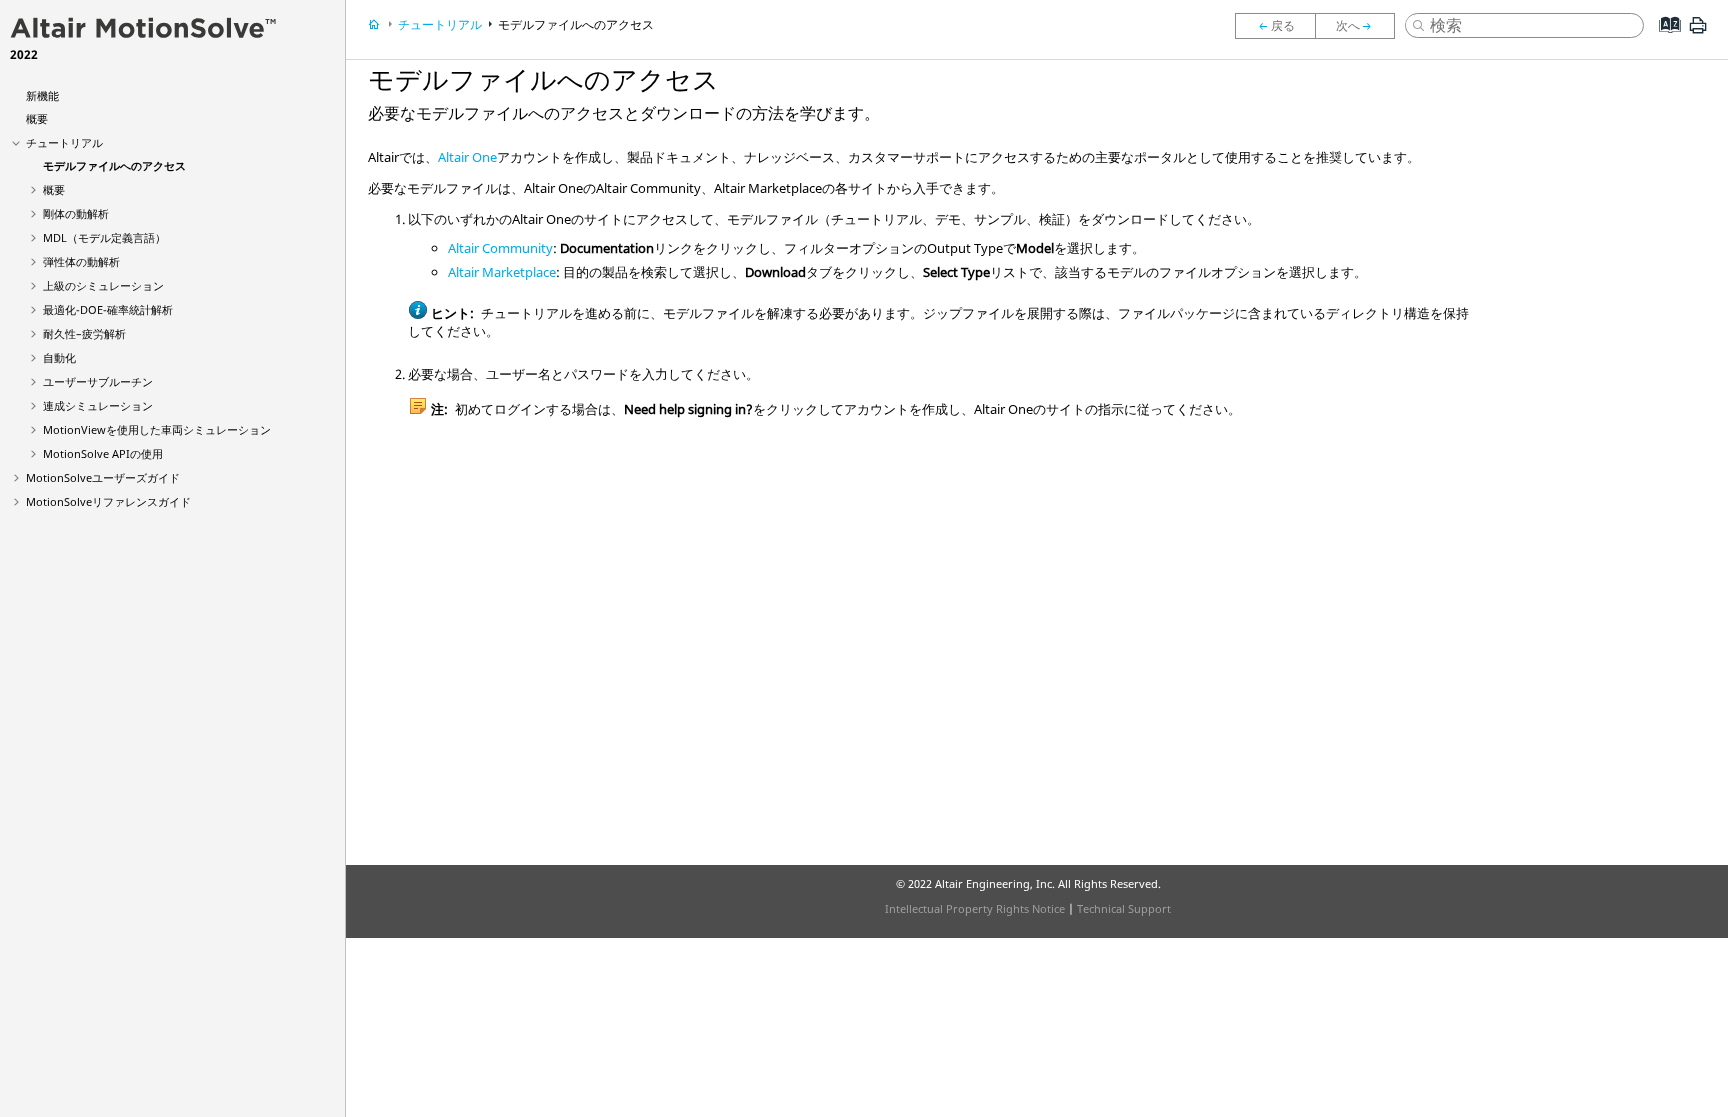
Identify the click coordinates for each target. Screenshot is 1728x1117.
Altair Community (500, 248)
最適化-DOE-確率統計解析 (108, 309)
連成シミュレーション (98, 405)
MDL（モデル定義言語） (104, 237)
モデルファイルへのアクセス (114, 165)
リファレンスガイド (108, 501)
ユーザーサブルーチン (98, 381)
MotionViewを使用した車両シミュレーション (157, 429)
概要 (37, 118)
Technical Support (1124, 908)
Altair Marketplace (502, 272)
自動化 (59, 357)
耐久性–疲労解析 (84, 333)
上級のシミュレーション (103, 285)
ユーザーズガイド (103, 477)
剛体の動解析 (76, 213)
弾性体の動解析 (81, 261)
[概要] (1360, 26)
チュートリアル (64, 142)
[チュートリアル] (1275, 26)
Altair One (467, 157)
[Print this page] (1698, 33)
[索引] (1663, 40)
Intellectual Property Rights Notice (975, 908)
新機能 (42, 95)
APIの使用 (103, 453)
